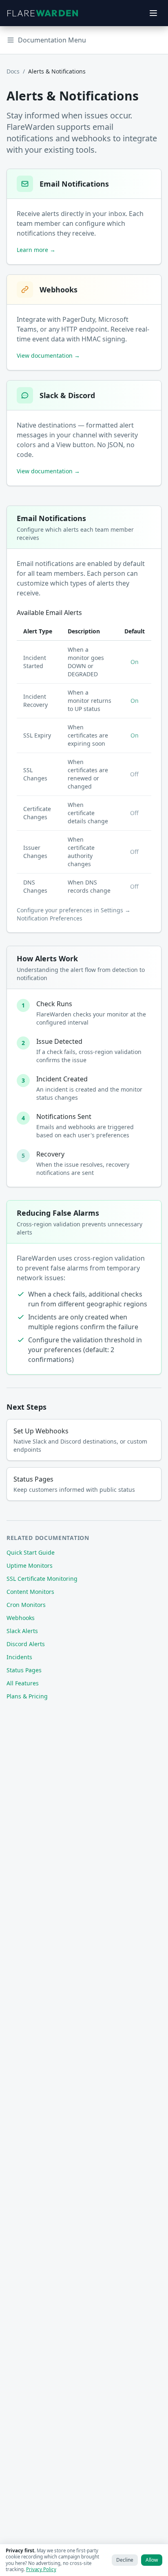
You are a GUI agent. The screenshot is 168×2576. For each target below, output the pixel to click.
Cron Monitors (26, 1605)
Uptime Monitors (30, 1565)
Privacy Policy (41, 2569)
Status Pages (24, 1670)
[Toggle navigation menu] (153, 13)
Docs (13, 71)
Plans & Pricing (27, 1696)
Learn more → (36, 250)
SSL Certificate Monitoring (42, 1579)
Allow (152, 2560)
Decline (125, 2560)
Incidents (19, 1657)
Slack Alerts (22, 1631)
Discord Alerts (26, 1644)
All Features (23, 1683)
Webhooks (21, 1618)
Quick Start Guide (31, 1552)
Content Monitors (30, 1592)
